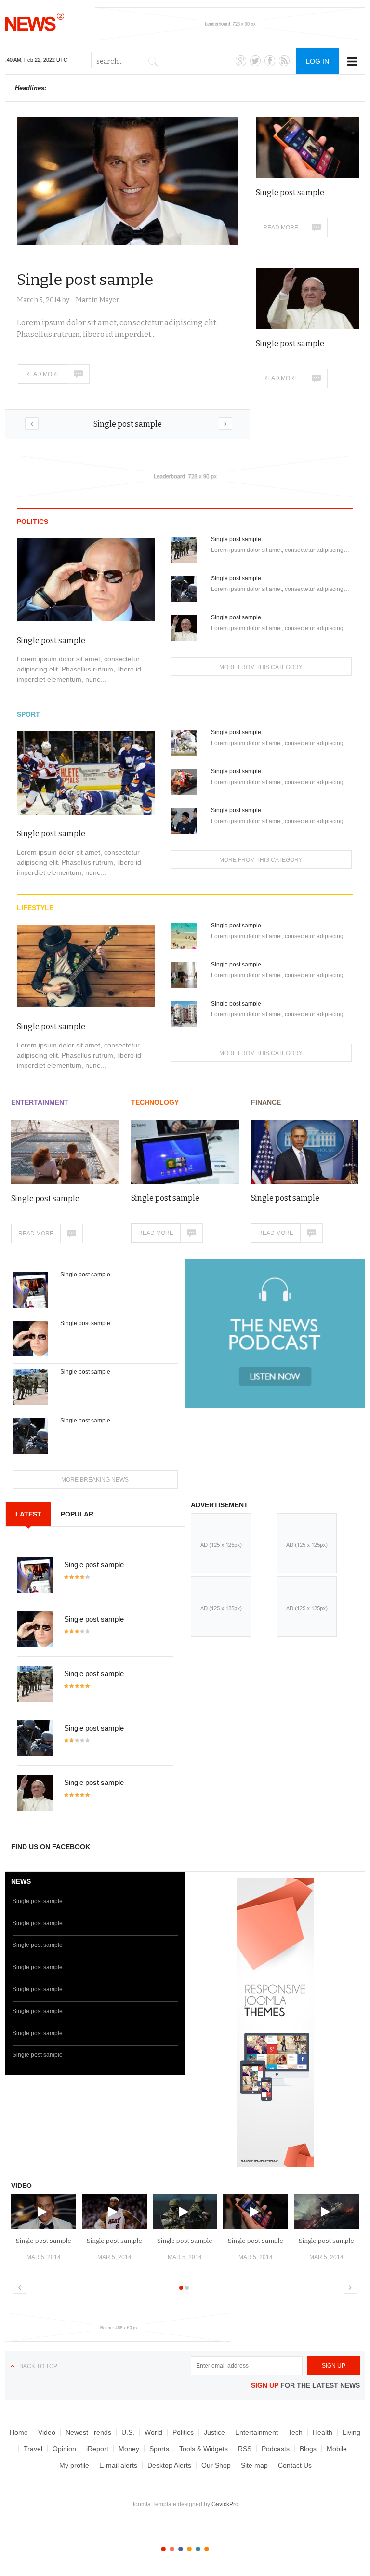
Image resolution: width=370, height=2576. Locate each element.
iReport (97, 2449)
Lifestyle (35, 908)
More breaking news (95, 1480)
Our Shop (216, 2465)
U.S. (128, 2432)
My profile (74, 2465)
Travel (33, 2449)
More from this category (261, 667)
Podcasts (276, 2449)
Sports (159, 2449)
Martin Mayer (98, 300)
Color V (198, 2549)
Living (351, 2432)
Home (19, 2432)
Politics (33, 522)
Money (129, 2449)
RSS (245, 2449)
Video (47, 2432)
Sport (28, 714)
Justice (214, 2432)
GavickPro (225, 2504)
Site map (254, 2465)
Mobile (337, 2449)
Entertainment (40, 1102)
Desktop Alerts (169, 2465)
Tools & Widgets (204, 2449)
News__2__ (35, 22)
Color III (181, 2549)
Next (225, 424)
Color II (172, 2549)
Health (323, 2432)
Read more (43, 374)
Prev (32, 424)
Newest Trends (88, 2432)
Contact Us (295, 2465)
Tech (295, 2432)
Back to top (38, 2366)
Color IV (189, 2549)
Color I (163, 2549)
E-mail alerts (118, 2465)
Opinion (64, 2449)
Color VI (207, 2549)
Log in (317, 61)
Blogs (308, 2449)
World (153, 2432)
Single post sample (128, 424)
